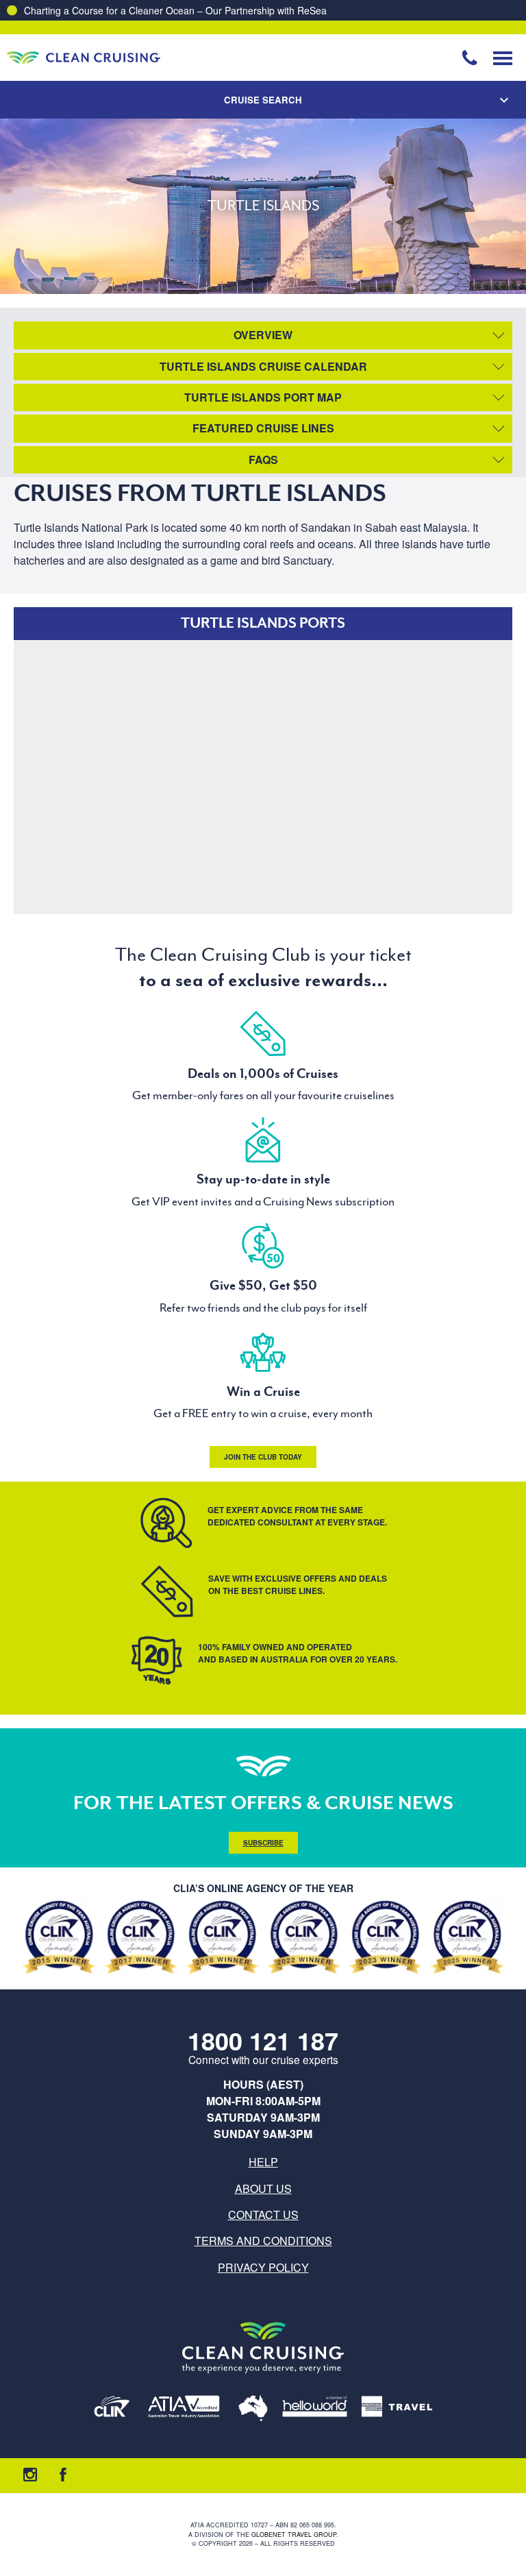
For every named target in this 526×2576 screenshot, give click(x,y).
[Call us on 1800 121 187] (470, 58)
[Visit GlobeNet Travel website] (253, 2409)
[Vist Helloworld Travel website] (315, 2409)
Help (263, 2162)
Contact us (263, 2215)
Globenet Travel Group (294, 2535)
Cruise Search (263, 100)
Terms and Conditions (263, 2241)
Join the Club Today (263, 1457)
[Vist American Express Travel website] (397, 2409)
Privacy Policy (263, 2267)
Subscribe (263, 1843)
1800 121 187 (263, 2040)
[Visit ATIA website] (184, 2409)
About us (263, 2188)
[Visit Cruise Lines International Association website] (112, 2409)
